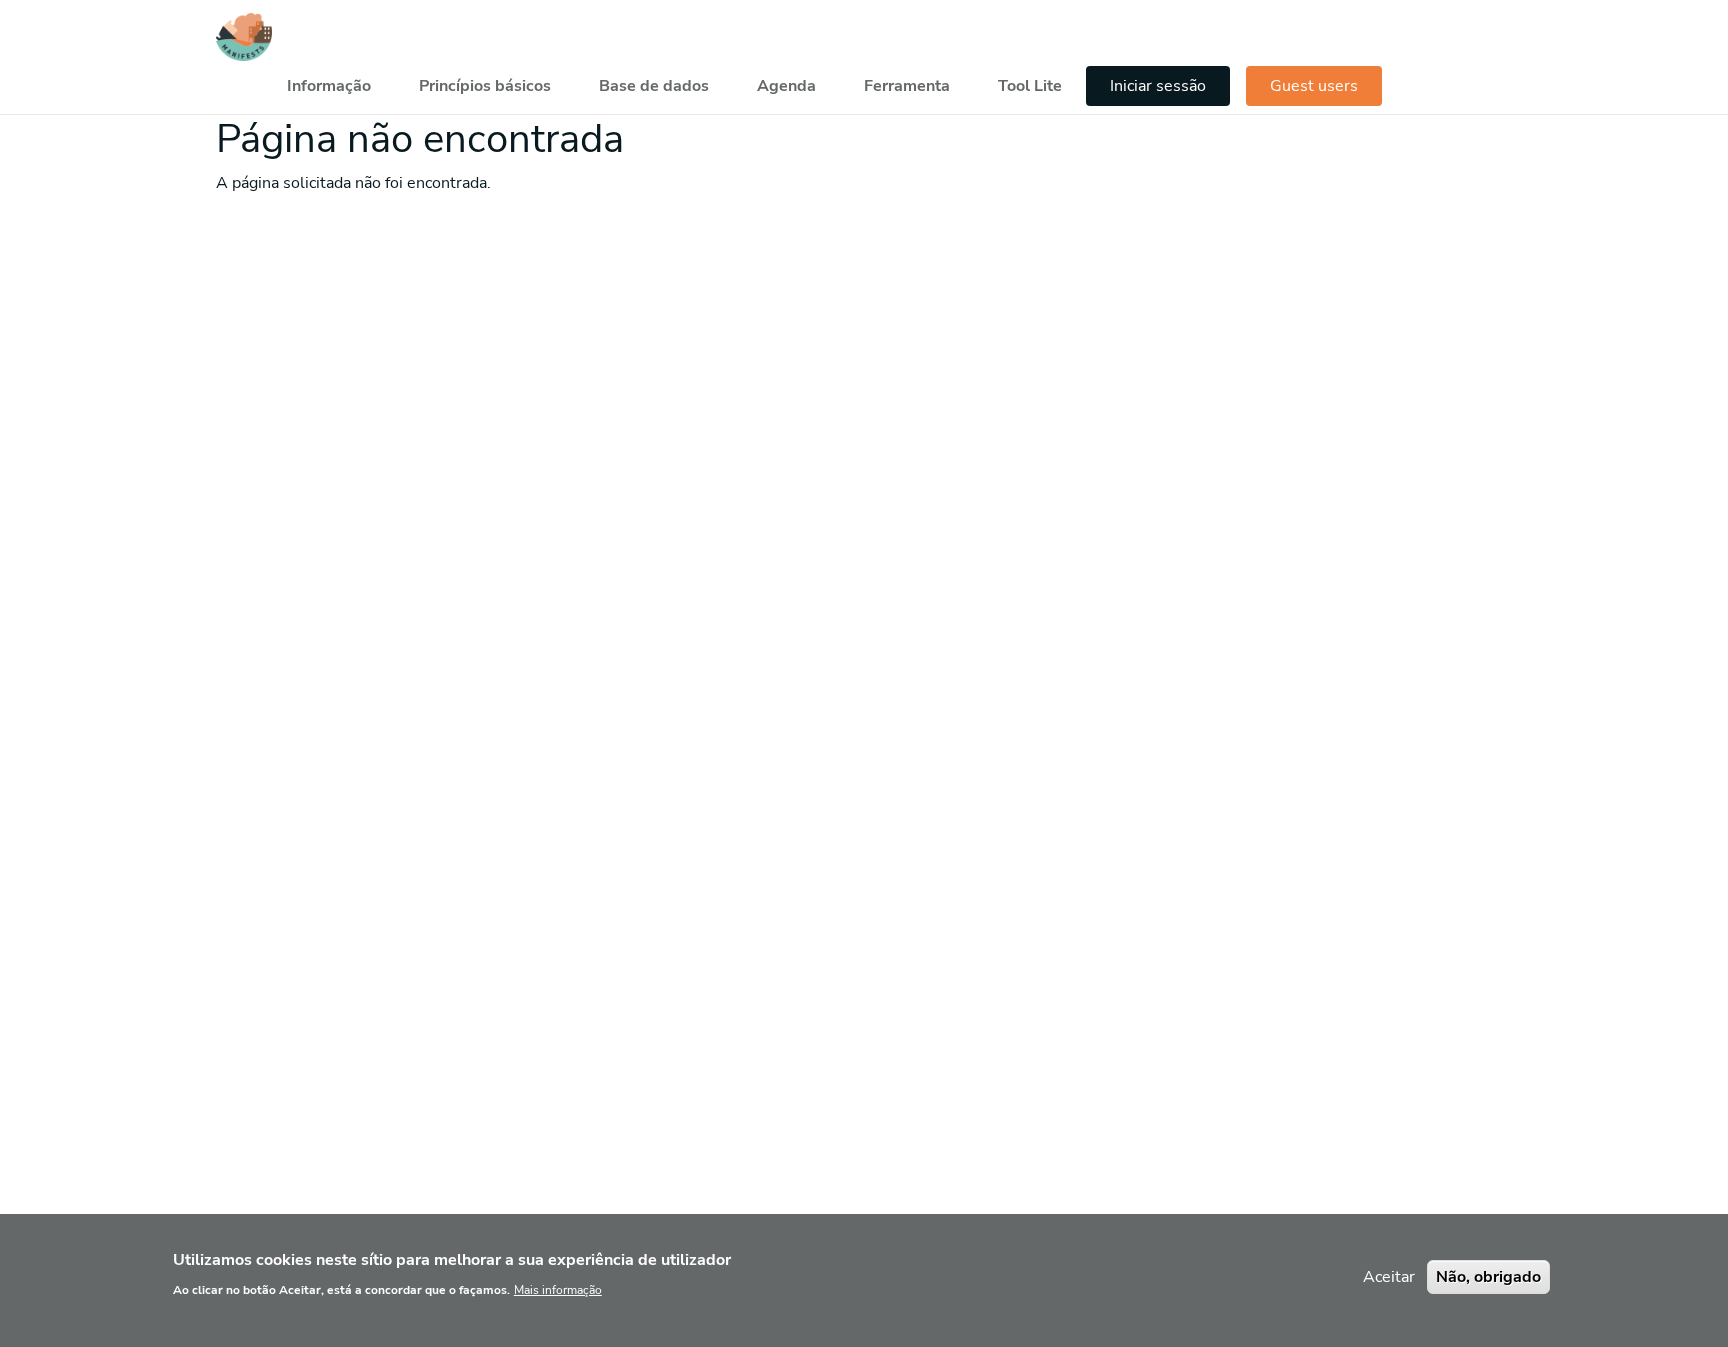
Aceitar (1389, 1277)
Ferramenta (907, 86)
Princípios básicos (485, 86)
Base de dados (654, 86)
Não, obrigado (1488, 1277)
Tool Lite (1030, 86)
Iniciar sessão (1158, 86)
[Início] (244, 37)
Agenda (786, 86)
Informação (329, 86)
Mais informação (558, 1289)
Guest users (1314, 86)
